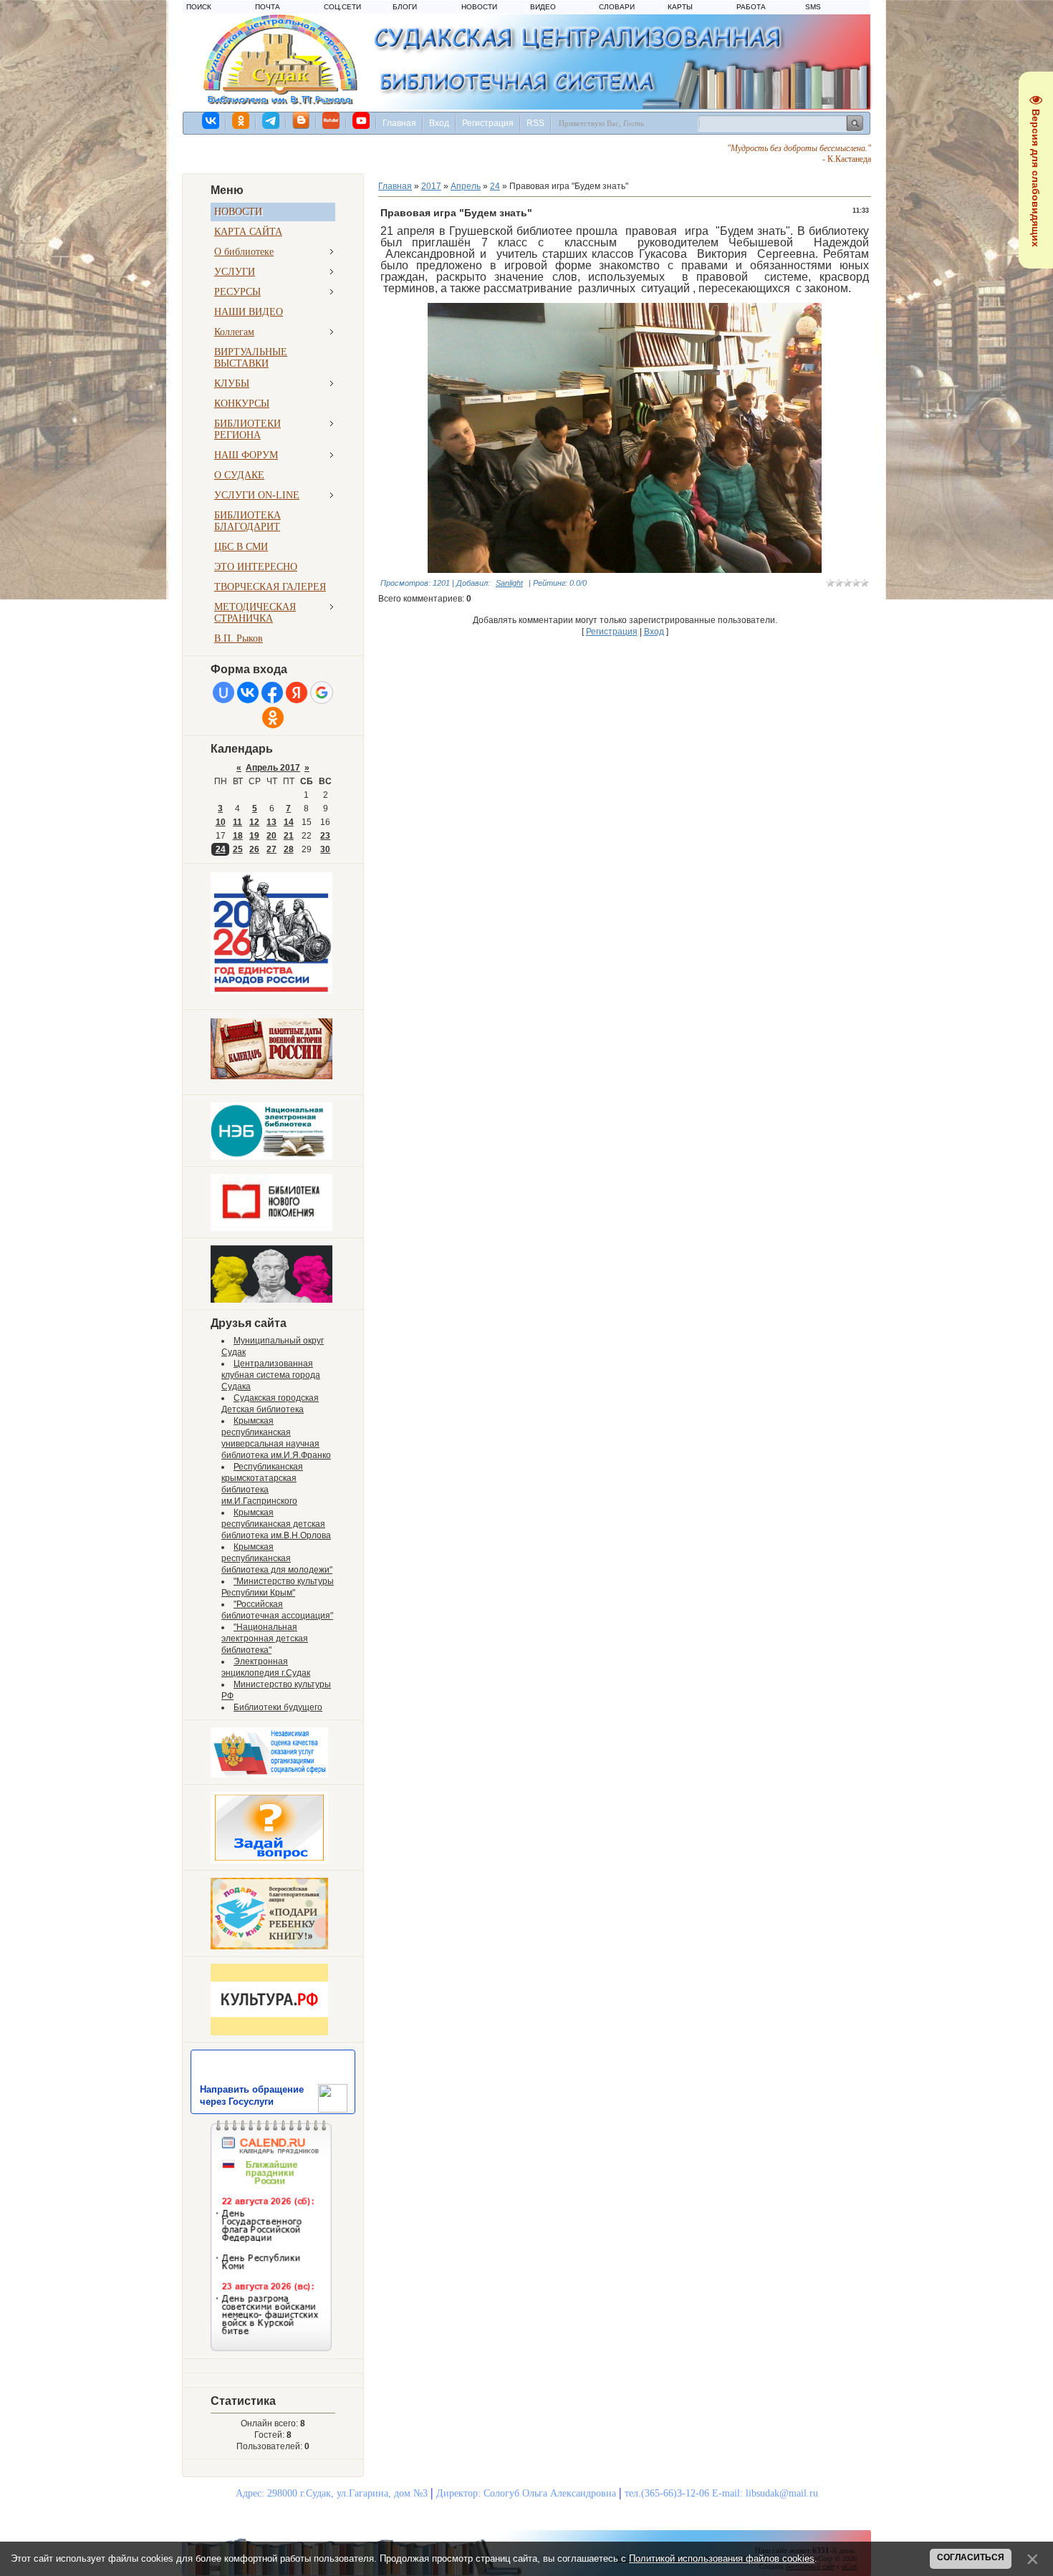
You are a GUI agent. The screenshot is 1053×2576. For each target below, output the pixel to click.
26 (254, 849)
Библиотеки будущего (278, 1707)
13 (271, 822)
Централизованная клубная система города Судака (271, 1375)
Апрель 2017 (273, 768)
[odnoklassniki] (241, 120)
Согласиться (971, 2557)
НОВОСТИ (479, 7)
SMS (813, 7)
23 (325, 836)
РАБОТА (751, 7)
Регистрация (488, 123)
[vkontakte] (211, 120)
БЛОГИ (405, 7)
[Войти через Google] (322, 693)
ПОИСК (199, 7)
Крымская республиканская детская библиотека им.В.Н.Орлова (276, 1524)
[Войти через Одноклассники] (273, 718)
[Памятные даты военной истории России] (271, 1076)
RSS (535, 123)
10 (221, 822)
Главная (399, 123)
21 (289, 836)
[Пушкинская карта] (271, 1300)
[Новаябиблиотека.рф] (271, 1228)
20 (271, 836)
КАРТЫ (680, 7)
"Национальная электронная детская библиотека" (265, 1639)
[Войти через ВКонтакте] (248, 693)
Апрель (466, 186)
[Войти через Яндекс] (297, 693)
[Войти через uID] (223, 693)
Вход (439, 123)
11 (237, 822)
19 (254, 836)
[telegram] (271, 120)
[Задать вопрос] (269, 1861)
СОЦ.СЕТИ (342, 7)
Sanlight (509, 583)
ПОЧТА (268, 7)
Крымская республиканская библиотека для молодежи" (277, 1558)
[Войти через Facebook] (272, 693)
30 (325, 849)
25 (238, 849)
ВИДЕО (543, 7)
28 (289, 849)
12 (254, 822)
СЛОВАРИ (617, 7)
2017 (431, 186)
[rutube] (332, 120)
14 (289, 822)
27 (271, 849)
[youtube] (362, 120)
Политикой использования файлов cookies (722, 2558)
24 (221, 849)
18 (238, 836)
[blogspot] (302, 120)
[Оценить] (269, 1775)
